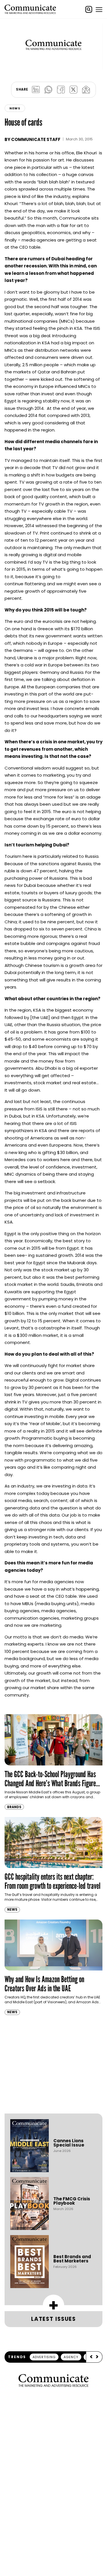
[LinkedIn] (36, 90)
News (15, 108)
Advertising (44, 2357)
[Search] (89, 9)
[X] (74, 90)
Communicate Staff (36, 139)
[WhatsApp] (49, 90)
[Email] (86, 90)
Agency (71, 2357)
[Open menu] (99, 9)
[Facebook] (61, 90)
